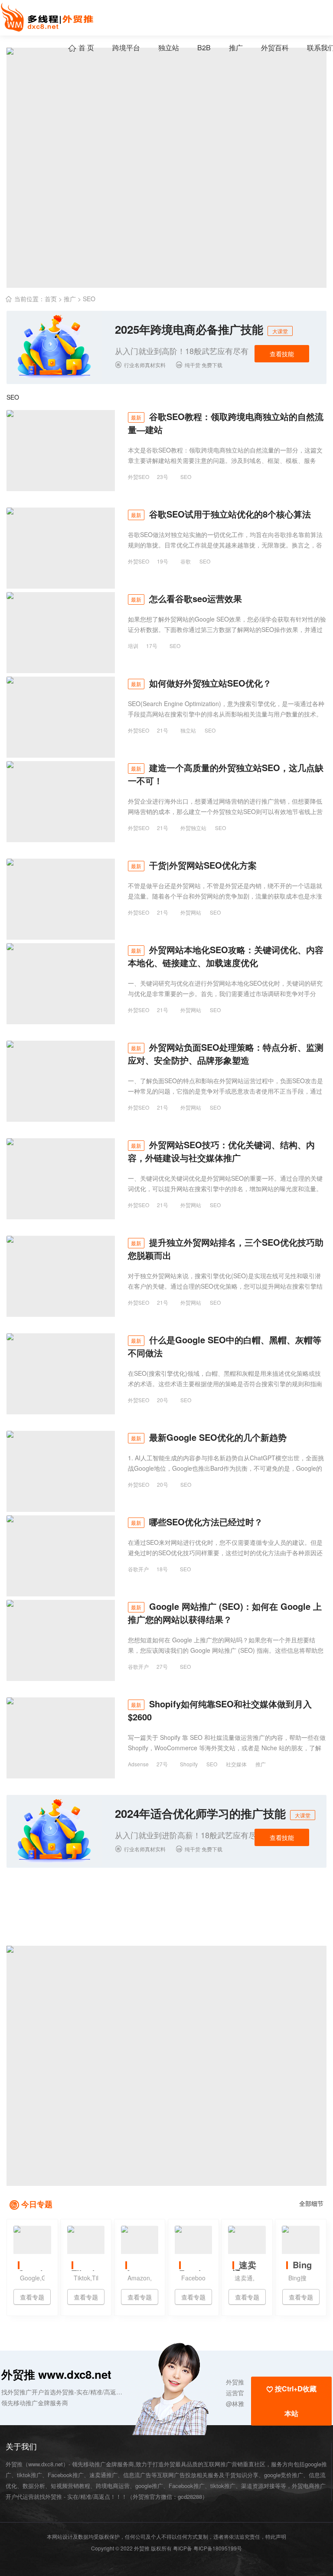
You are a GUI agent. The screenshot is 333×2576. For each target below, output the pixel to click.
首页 (51, 299)
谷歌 (186, 561)
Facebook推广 (187, 2486)
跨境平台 (126, 47)
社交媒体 (236, 1764)
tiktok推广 (223, 2486)
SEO (89, 299)
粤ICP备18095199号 (218, 2548)
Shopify (189, 1764)
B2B (204, 47)
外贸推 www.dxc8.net (56, 2374)
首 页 (81, 47)
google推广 (149, 2486)
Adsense (138, 1764)
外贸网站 (191, 912)
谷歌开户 (138, 1569)
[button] (188, 2388)
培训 (133, 646)
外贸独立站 (193, 828)
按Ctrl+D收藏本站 (291, 2401)
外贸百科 (275, 47)
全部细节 (311, 2203)
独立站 (169, 47)
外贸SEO (139, 477)
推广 (236, 47)
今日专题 (37, 2204)
